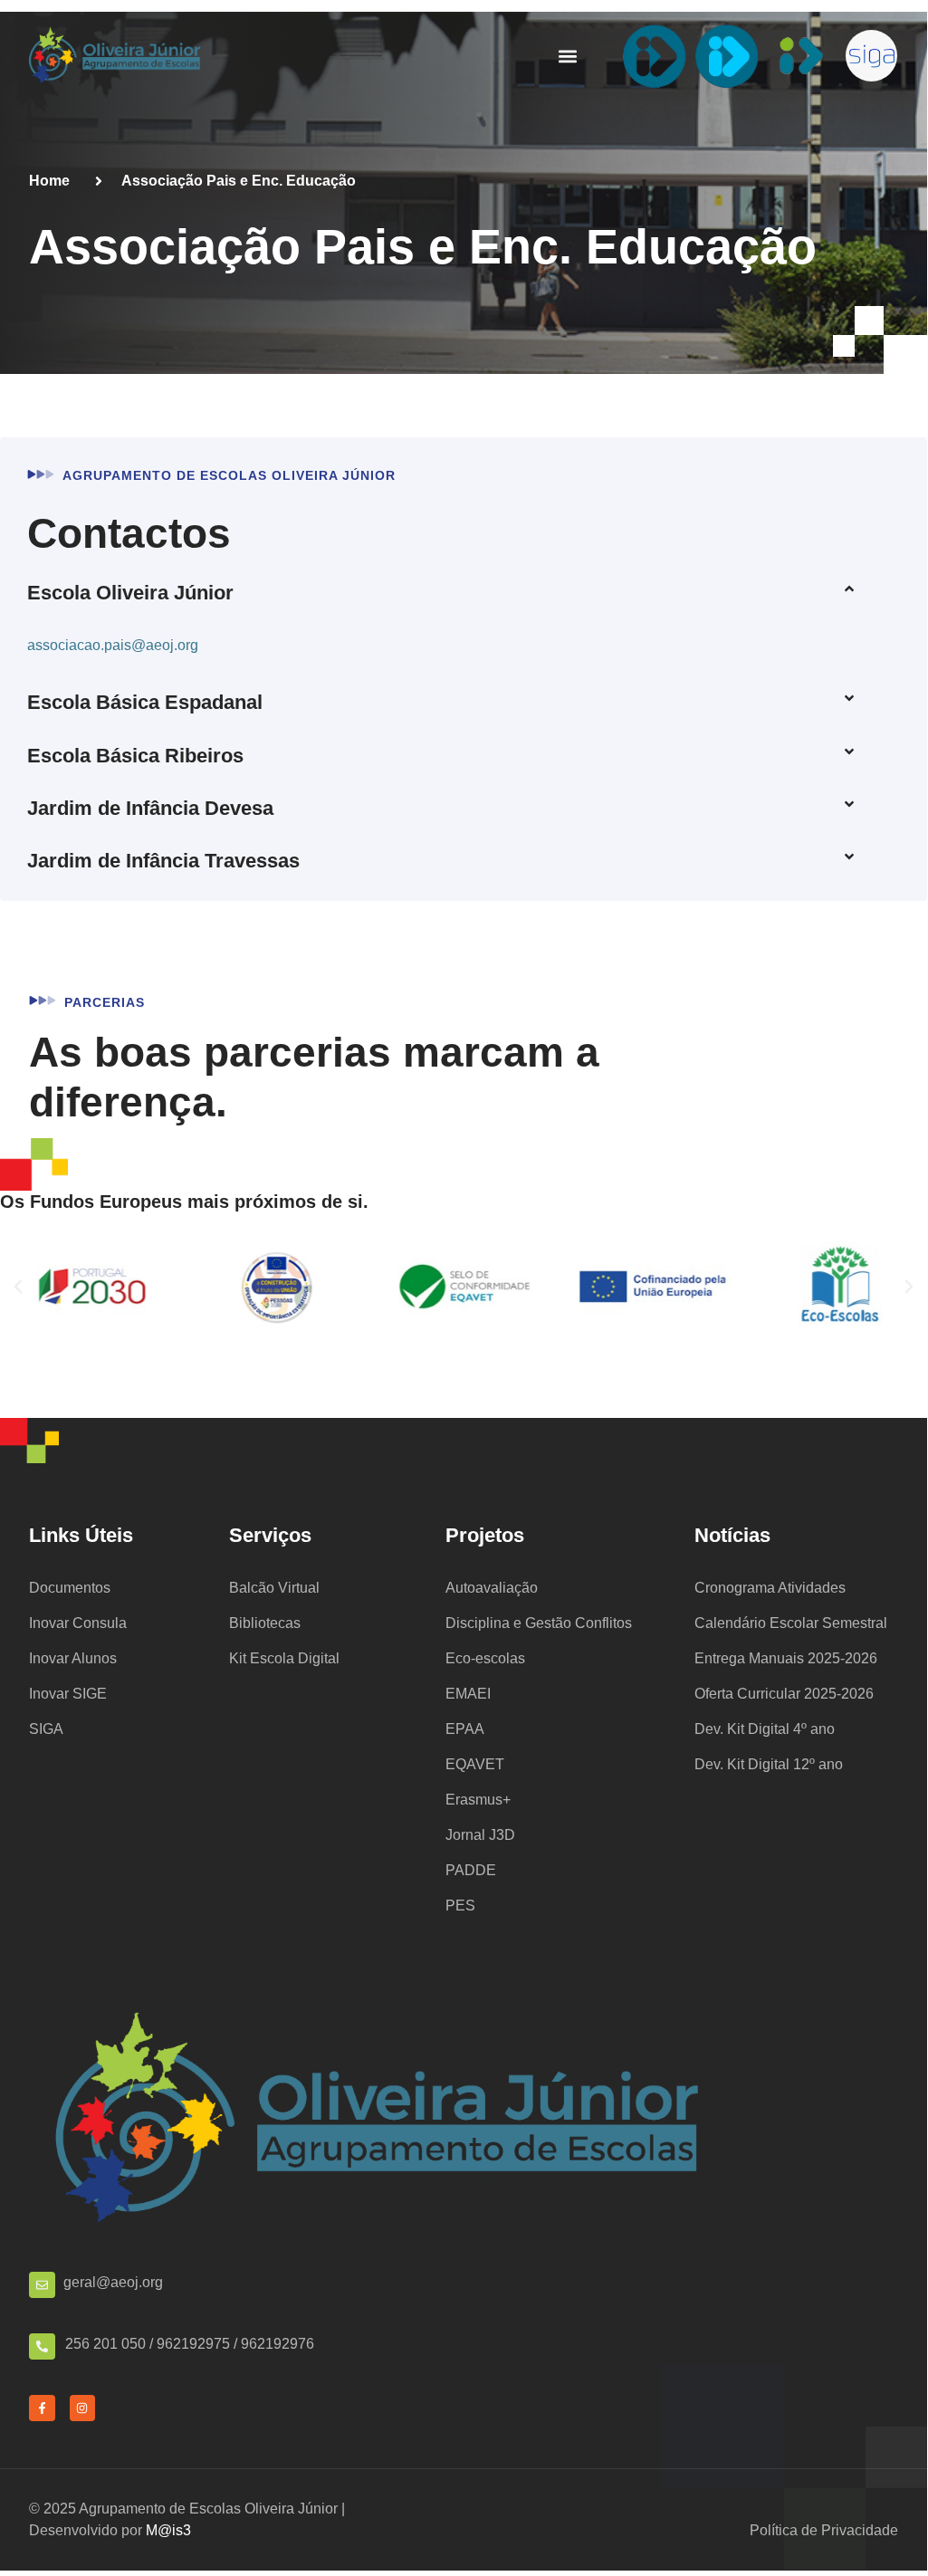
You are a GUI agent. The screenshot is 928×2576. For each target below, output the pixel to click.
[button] (567, 56)
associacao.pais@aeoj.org (113, 645)
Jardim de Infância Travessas (163, 861)
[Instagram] (83, 2408)
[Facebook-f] (42, 2408)
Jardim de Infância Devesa (150, 808)
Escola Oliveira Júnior (130, 593)
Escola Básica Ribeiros (135, 756)
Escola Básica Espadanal (145, 702)
